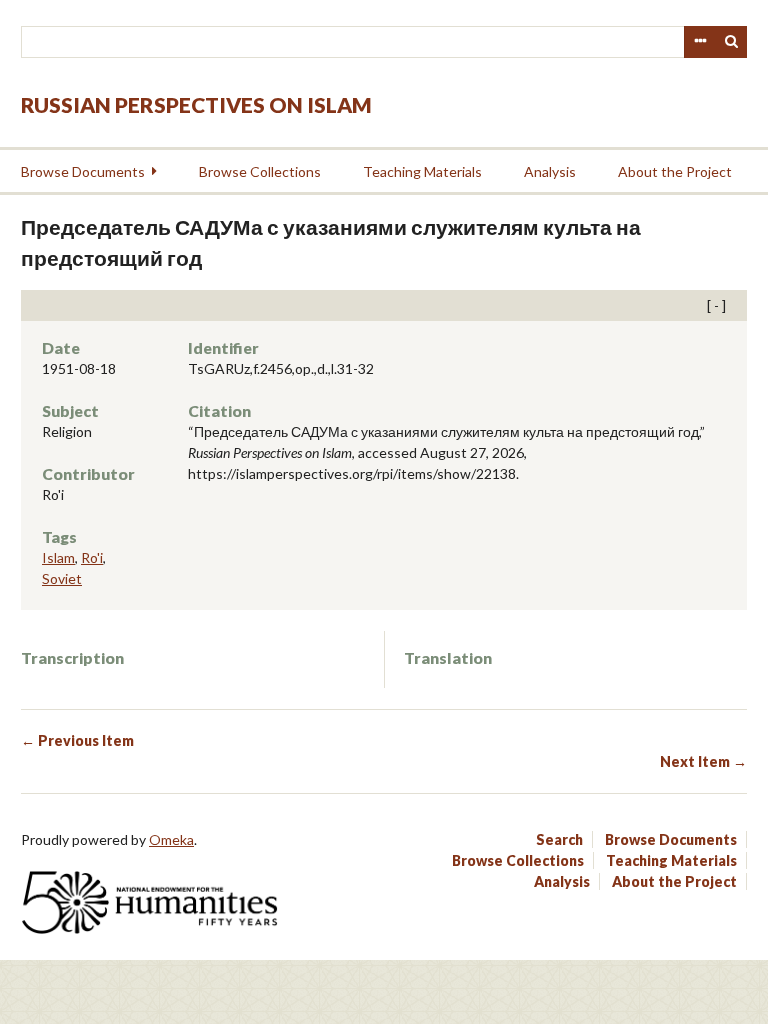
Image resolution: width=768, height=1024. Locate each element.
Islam (58, 557)
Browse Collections (260, 171)
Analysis (550, 171)
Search (732, 42)
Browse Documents (83, 171)
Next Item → (703, 761)
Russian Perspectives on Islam (196, 104)
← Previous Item (77, 740)
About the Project (675, 171)
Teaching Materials (422, 171)
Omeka (171, 839)
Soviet (62, 578)
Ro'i (92, 557)
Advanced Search (700, 42)
